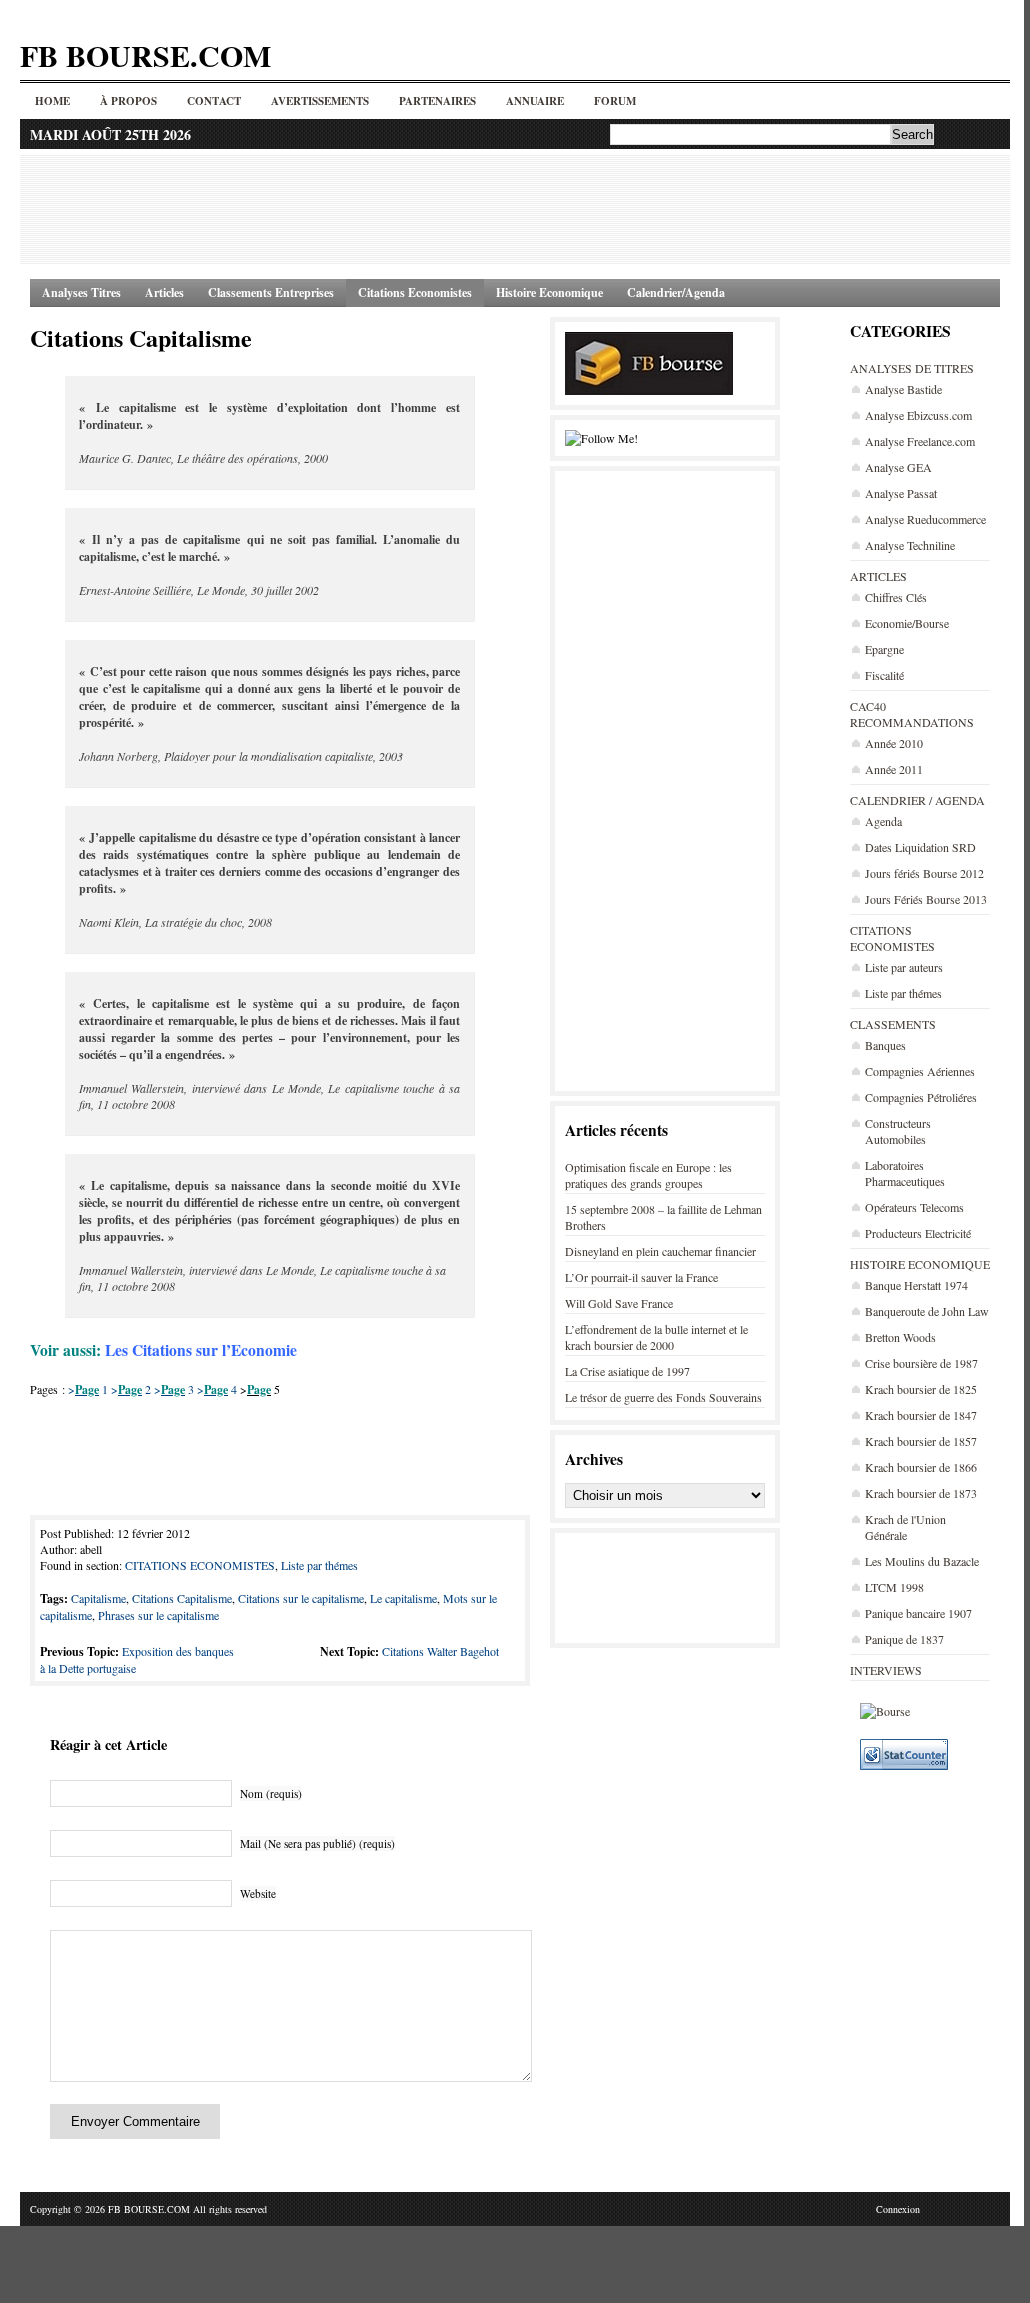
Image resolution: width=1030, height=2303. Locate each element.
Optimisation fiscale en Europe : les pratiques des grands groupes (648, 1175)
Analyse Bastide (903, 389)
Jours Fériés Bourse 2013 (926, 899)
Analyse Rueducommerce (925, 519)
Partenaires (437, 101)
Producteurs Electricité (918, 1233)
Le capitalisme (403, 1598)
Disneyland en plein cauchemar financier (660, 1251)
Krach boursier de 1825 (921, 1389)
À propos (128, 101)
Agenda (883, 821)
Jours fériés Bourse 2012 (924, 873)
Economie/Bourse (907, 623)
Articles (164, 292)
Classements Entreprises (271, 292)
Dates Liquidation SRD (920, 847)
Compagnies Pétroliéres (921, 1097)
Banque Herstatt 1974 (916, 1285)
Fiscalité (884, 675)
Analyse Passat (901, 493)
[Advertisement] (515, 209)
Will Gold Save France (619, 1303)
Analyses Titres (81, 292)
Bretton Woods (900, 1337)
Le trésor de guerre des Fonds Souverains (663, 1397)
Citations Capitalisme (141, 337)
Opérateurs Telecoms (914, 1207)
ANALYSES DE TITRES (912, 368)
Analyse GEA (898, 467)
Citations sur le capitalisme (301, 1598)
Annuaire (535, 101)
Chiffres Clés (896, 597)
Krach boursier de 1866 (921, 1467)
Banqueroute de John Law (927, 1311)
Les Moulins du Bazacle (922, 1561)
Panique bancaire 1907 (918, 1613)
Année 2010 (894, 743)
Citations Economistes (415, 292)
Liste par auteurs (904, 967)
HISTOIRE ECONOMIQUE (920, 1264)
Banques (885, 1045)
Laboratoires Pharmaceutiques (905, 1173)
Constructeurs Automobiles (898, 1131)
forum (615, 101)
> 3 (174, 1389)
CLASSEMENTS (893, 1024)
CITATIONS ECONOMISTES (892, 938)
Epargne (884, 649)
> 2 (131, 1389)
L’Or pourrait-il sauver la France (641, 1277)
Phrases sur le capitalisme (158, 1615)
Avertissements (320, 101)
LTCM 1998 (894, 1587)
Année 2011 (894, 769)
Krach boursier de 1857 (921, 1441)
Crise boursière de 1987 (921, 1363)
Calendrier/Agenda (676, 292)
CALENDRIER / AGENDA (917, 800)
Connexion (898, 2209)
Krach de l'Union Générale (905, 1527)
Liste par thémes (903, 993)
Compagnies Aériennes (920, 1071)
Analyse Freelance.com (920, 441)
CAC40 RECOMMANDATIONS (912, 714)
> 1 (88, 1389)
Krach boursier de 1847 (921, 1415)
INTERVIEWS (886, 1670)
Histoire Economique (549, 292)
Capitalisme (98, 1598)
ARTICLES (878, 576)
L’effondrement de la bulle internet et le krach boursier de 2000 (656, 1337)
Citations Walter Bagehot (440, 1651)
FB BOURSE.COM (145, 55)
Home (52, 101)
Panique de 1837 (904, 1639)
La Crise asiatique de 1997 (627, 1371)
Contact (214, 101)
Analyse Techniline (910, 545)
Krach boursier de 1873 (921, 1493)
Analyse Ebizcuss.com (918, 415)
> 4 (217, 1389)
